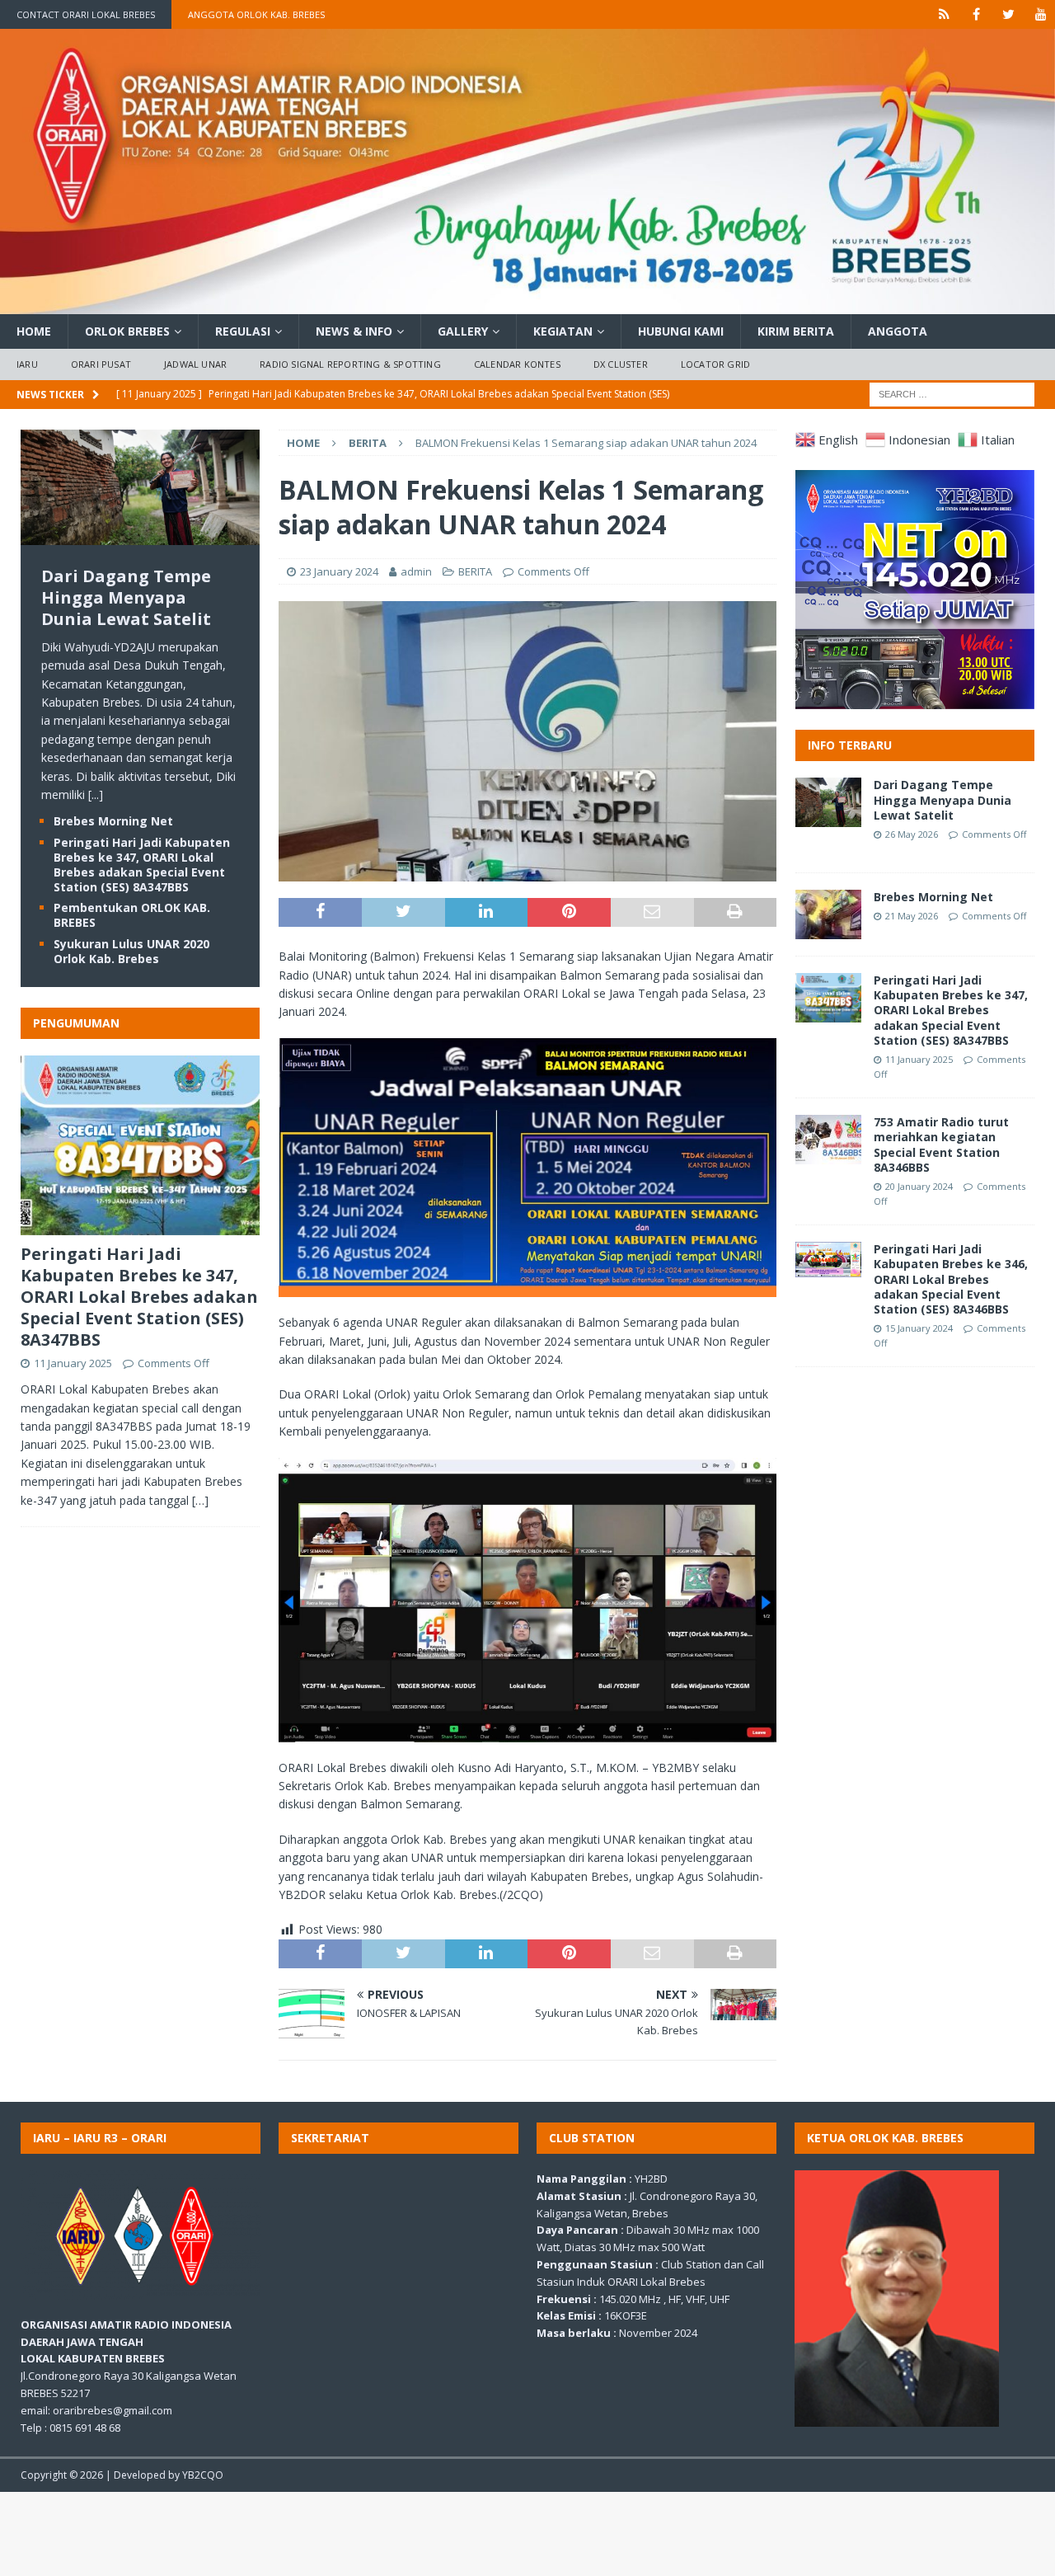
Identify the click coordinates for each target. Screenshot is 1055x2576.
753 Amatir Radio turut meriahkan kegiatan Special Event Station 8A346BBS (941, 1145)
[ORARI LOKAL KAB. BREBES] (527, 304)
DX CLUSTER (621, 364)
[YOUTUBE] (1041, 14)
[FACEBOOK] (976, 14)
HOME (34, 331)
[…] (200, 1500)
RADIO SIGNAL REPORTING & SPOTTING (350, 364)
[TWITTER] (1008, 14)
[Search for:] (952, 393)
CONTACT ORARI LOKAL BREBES (86, 14)
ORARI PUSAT (101, 364)
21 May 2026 (912, 916)
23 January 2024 (339, 571)
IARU (27, 364)
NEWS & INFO (354, 331)
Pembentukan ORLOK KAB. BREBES (132, 915)
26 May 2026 (912, 834)
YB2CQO (203, 2475)
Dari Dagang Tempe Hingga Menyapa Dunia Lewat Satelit (126, 597)
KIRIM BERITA (796, 331)
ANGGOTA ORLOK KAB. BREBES (256, 14)
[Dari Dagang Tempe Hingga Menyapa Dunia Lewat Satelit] (140, 535)
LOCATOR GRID (715, 364)
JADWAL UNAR (195, 364)
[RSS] (944, 14)
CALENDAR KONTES (517, 364)
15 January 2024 (919, 1328)
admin (416, 571)
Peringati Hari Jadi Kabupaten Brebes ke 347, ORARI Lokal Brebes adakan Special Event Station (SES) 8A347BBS (142, 865)
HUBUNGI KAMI (681, 331)
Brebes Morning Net (113, 821)
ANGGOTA (898, 331)
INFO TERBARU (850, 745)
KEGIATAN (563, 331)
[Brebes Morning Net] (828, 914)
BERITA (475, 571)
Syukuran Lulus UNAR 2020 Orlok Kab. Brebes (131, 951)
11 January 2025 (73, 1363)
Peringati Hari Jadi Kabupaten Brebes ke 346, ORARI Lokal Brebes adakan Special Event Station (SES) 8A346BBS (951, 1279)
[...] (96, 794)
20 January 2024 (919, 1186)
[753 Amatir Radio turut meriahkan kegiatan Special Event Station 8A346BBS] (828, 1140)
